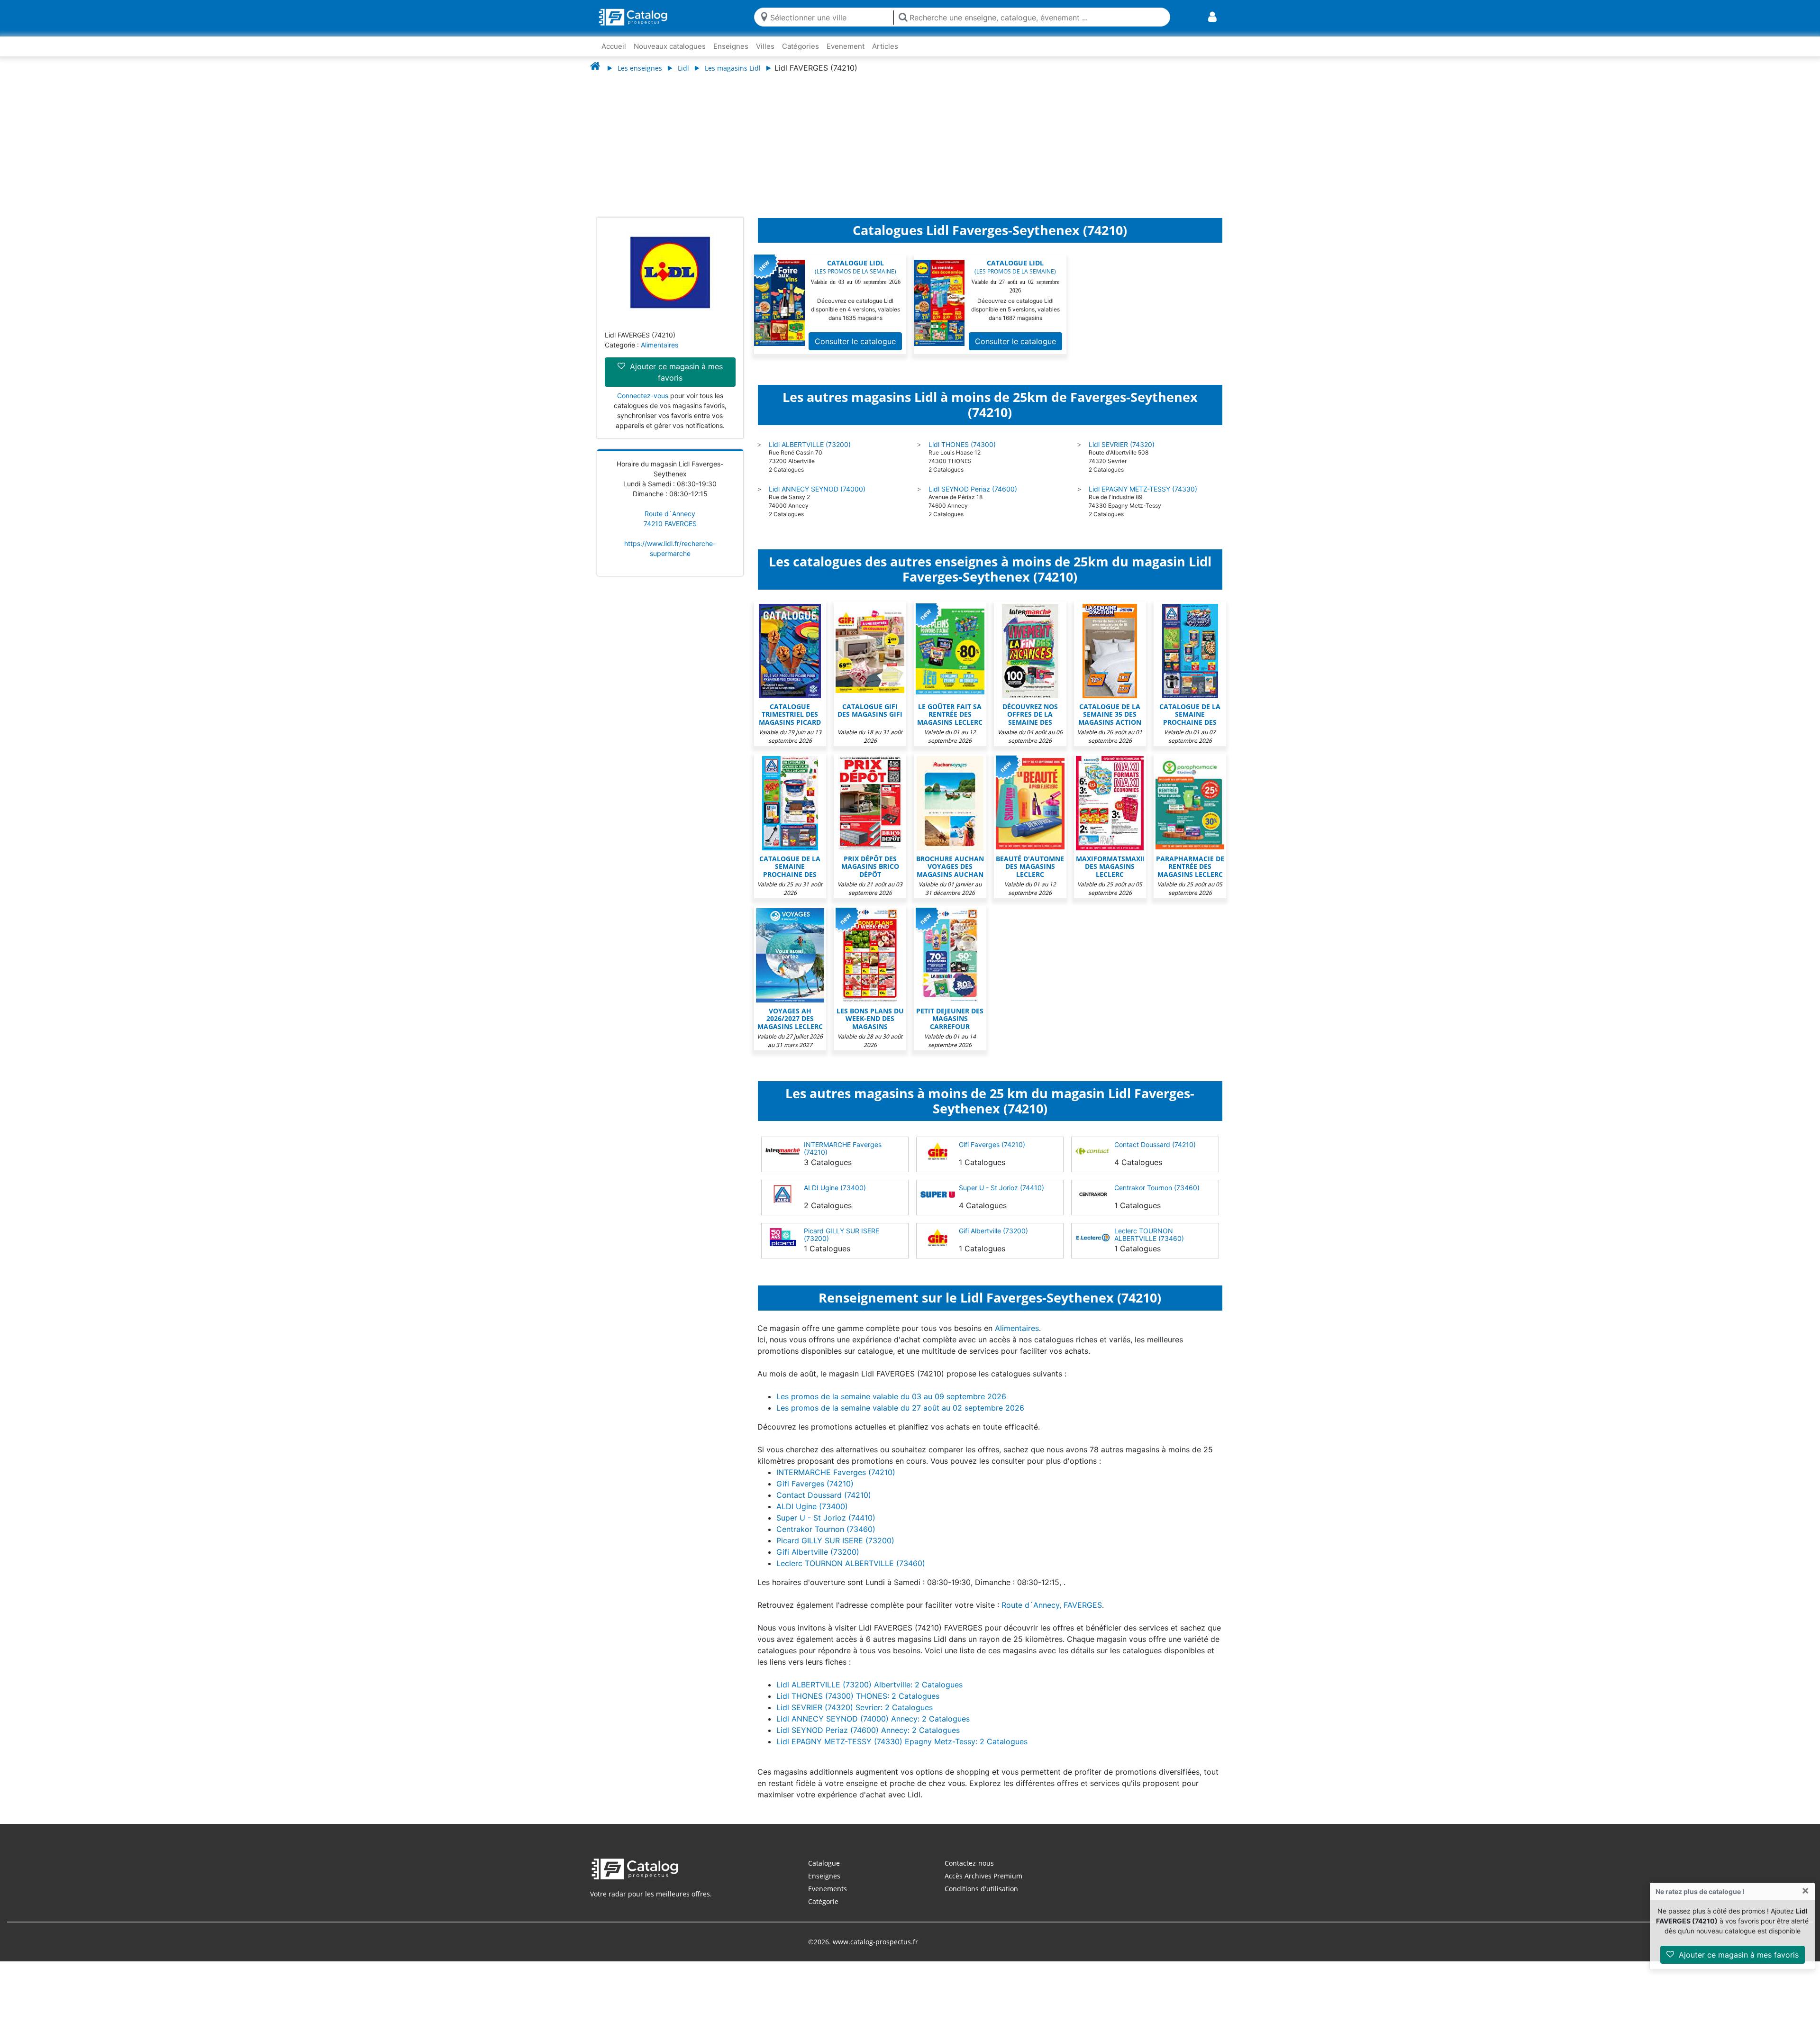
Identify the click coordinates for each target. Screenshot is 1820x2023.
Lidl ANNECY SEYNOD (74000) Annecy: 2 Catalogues (873, 1728)
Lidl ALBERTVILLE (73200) (810, 454)
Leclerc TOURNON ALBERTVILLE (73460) (1149, 1244)
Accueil (614, 46)
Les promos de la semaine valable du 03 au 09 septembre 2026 (891, 1406)
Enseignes (731, 46)
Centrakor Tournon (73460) (1157, 1197)
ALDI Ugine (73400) (835, 1197)
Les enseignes (640, 68)
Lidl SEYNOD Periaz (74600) (973, 498)
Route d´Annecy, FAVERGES (1052, 1614)
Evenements (828, 1898)
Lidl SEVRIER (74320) (1122, 454)
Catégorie (823, 1911)
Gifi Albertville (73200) (993, 1240)
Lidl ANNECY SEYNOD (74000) (817, 498)
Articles (885, 46)
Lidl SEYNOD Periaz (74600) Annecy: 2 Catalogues (868, 1740)
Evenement (846, 46)
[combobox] (830, 17)
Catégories (801, 46)
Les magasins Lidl (733, 68)
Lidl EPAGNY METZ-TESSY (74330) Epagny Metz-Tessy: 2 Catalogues (902, 1751)
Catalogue (824, 1873)
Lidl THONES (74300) (962, 454)
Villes (765, 46)
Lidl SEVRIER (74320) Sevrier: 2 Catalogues (855, 1717)
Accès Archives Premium (983, 1885)
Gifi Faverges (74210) (992, 1154)
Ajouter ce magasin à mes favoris (1738, 1955)
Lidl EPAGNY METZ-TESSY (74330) (1143, 498)
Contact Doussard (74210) (1155, 1154)
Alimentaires (660, 354)
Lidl (683, 68)
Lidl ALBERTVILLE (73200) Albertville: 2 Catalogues (869, 1694)
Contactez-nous (969, 1873)
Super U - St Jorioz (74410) (1001, 1197)
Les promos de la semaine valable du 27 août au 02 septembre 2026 (900, 1417)
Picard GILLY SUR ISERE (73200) (842, 1244)
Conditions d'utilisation (981, 1898)
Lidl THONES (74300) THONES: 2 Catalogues (858, 1705)
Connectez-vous (643, 405)
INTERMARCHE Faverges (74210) (843, 1158)
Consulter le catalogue (855, 351)
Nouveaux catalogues (670, 46)
